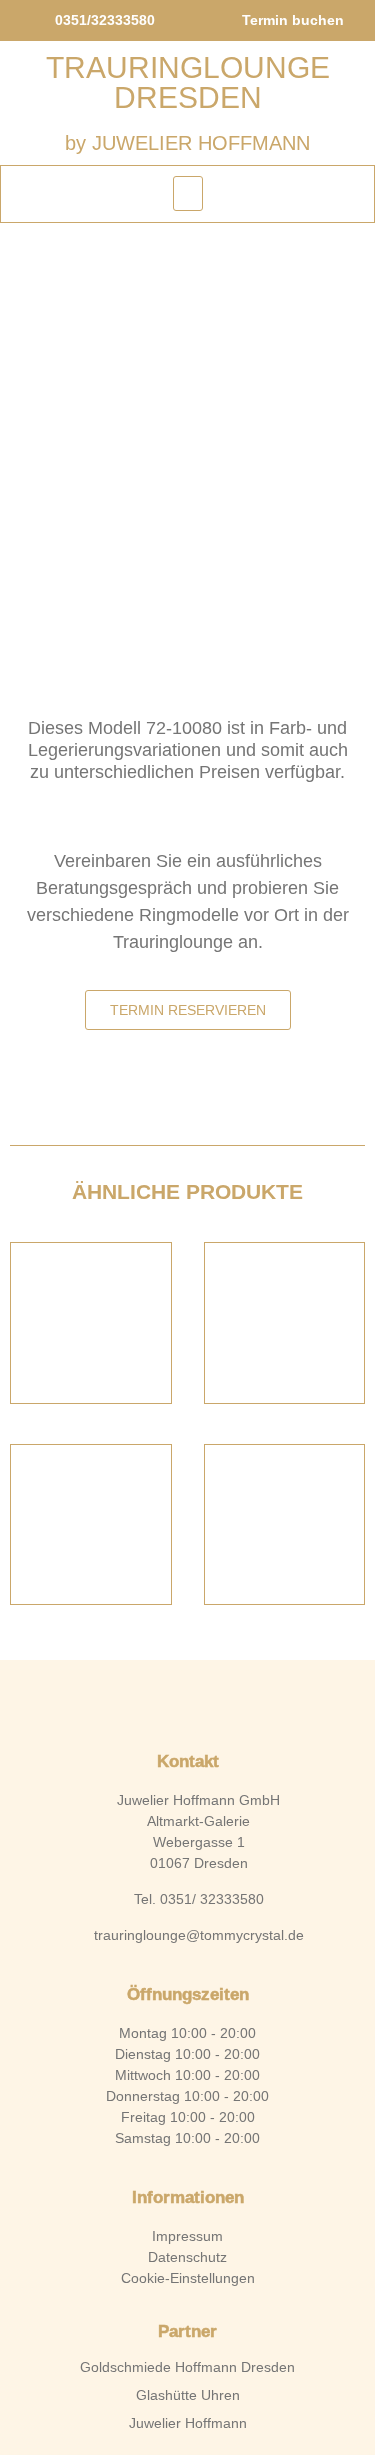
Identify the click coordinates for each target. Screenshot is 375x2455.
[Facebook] (154, 1701)
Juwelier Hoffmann (188, 2423)
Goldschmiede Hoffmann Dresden (187, 2367)
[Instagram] (221, 1701)
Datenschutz (187, 2257)
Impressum (187, 2236)
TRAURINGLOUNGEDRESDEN (188, 82)
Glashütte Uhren (188, 2395)
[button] (188, 193)
